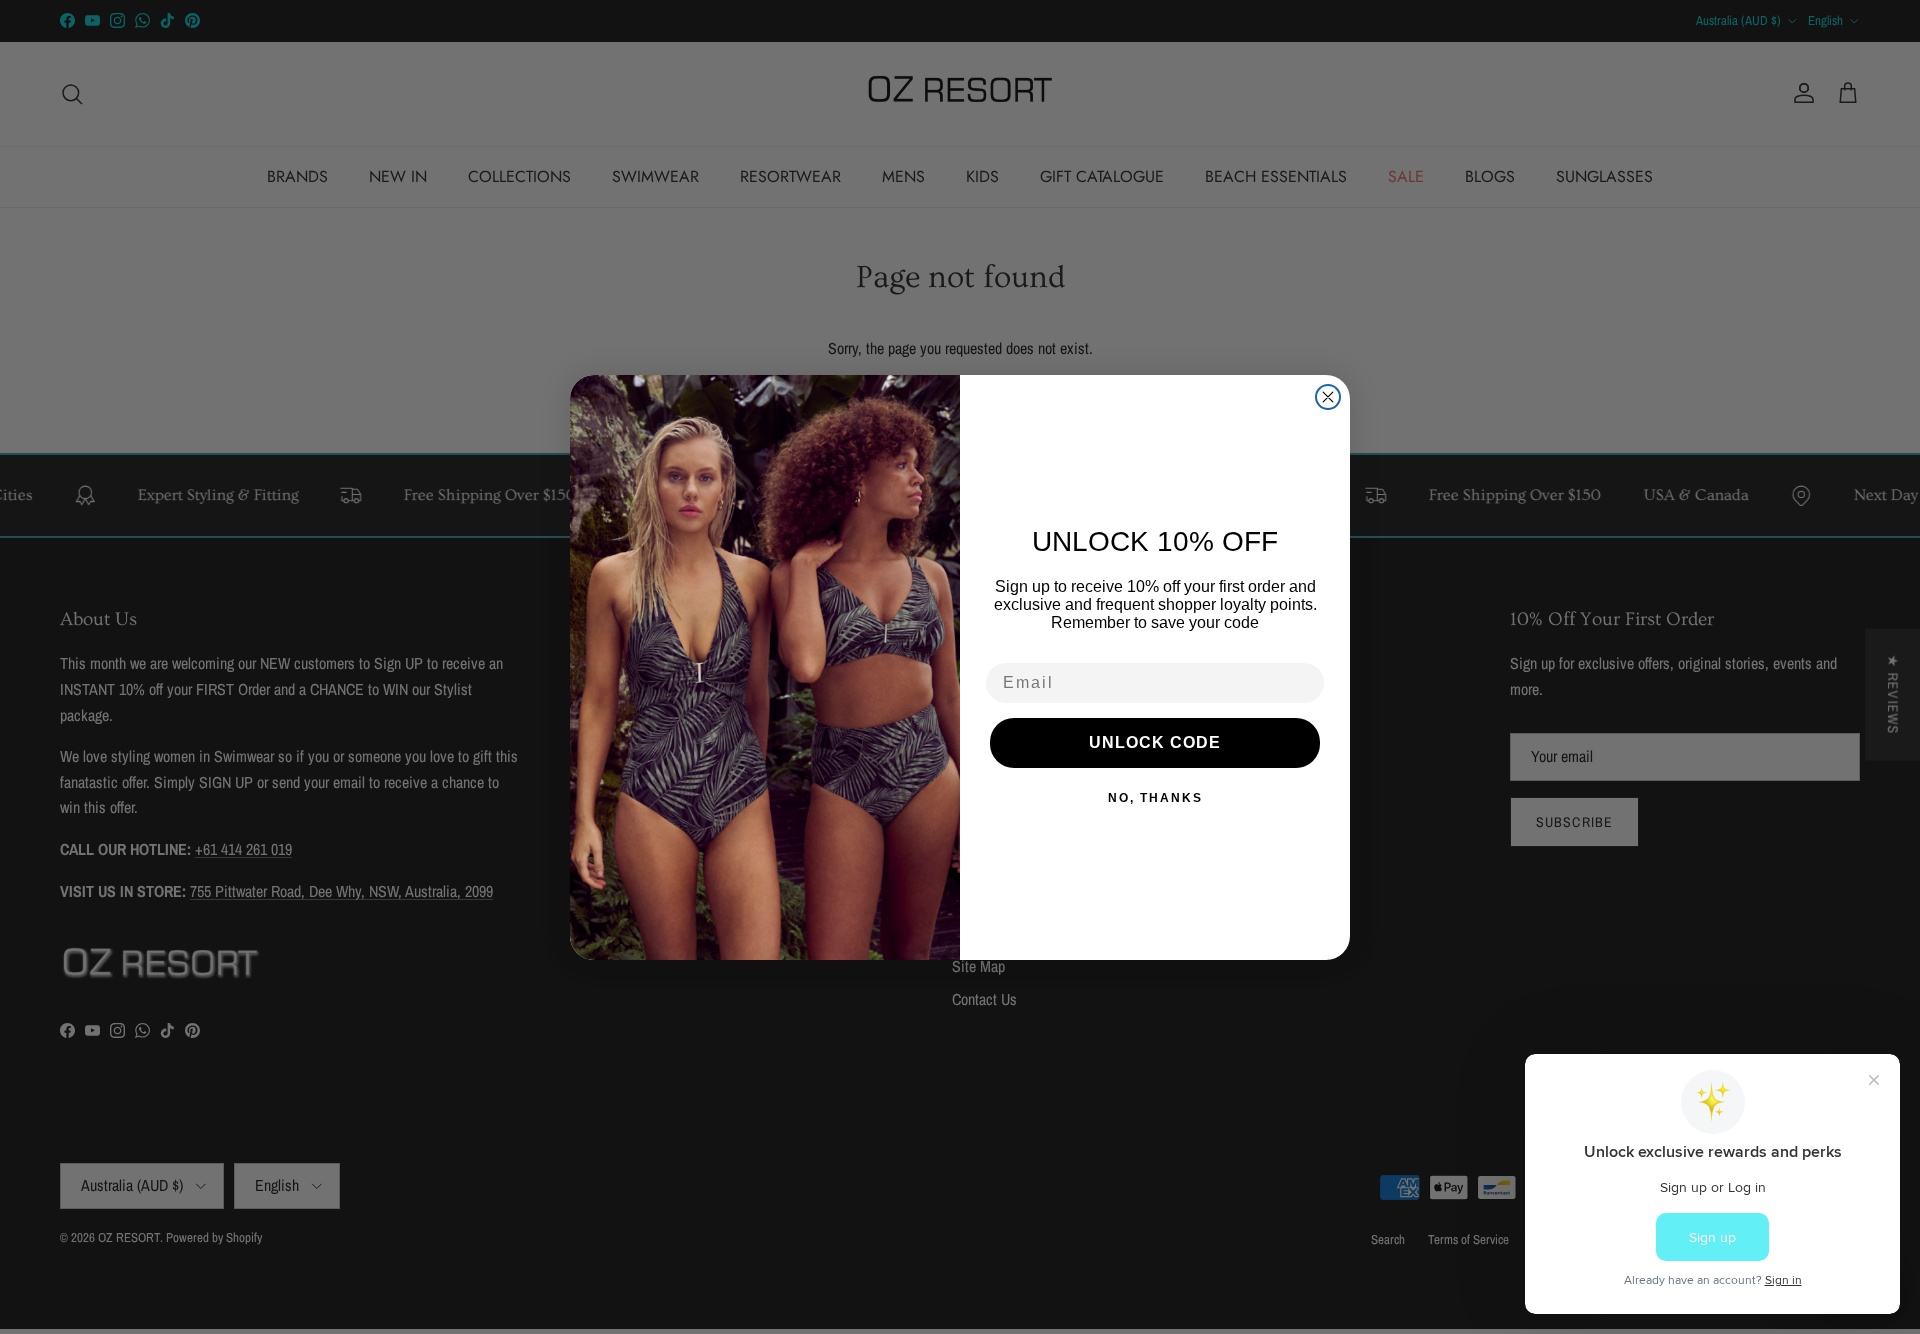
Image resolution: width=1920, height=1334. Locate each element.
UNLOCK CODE (1155, 742)
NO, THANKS (1155, 798)
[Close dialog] (1328, 397)
